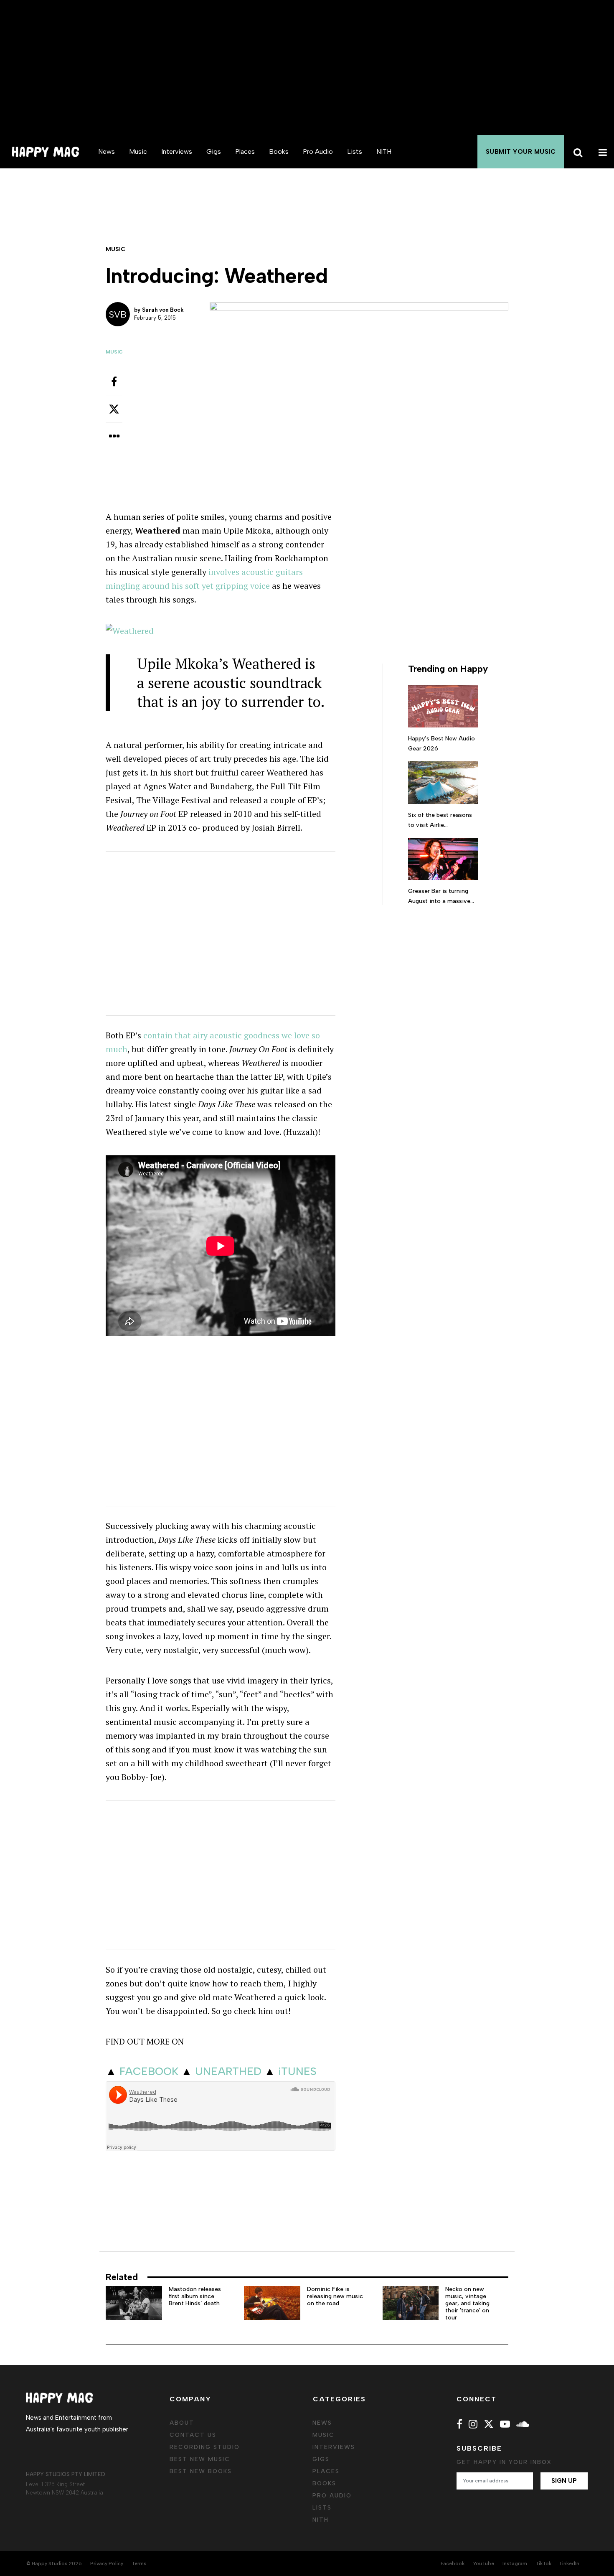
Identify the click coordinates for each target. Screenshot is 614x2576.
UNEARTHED (228, 2071)
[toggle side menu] (601, 152)
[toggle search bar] (576, 152)
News (107, 151)
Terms (139, 2563)
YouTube (483, 2563)
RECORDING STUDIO (205, 2447)
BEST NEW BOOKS (201, 2471)
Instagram (515, 2563)
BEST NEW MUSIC (200, 2459)
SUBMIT (521, 152)
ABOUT (182, 2423)
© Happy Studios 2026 (54, 2563)
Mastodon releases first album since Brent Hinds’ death (195, 2296)
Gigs (214, 151)
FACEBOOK (149, 2071)
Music (138, 151)
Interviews (177, 151)
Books (279, 151)
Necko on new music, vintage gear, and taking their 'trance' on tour (467, 2303)
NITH (384, 151)
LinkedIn (570, 2563)
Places (245, 151)
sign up (564, 2481)
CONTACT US (193, 2435)
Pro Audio (318, 151)
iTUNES (297, 2071)
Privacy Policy (107, 2563)
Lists (355, 151)
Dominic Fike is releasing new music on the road (335, 2296)
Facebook (453, 2563)
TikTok (543, 2563)
